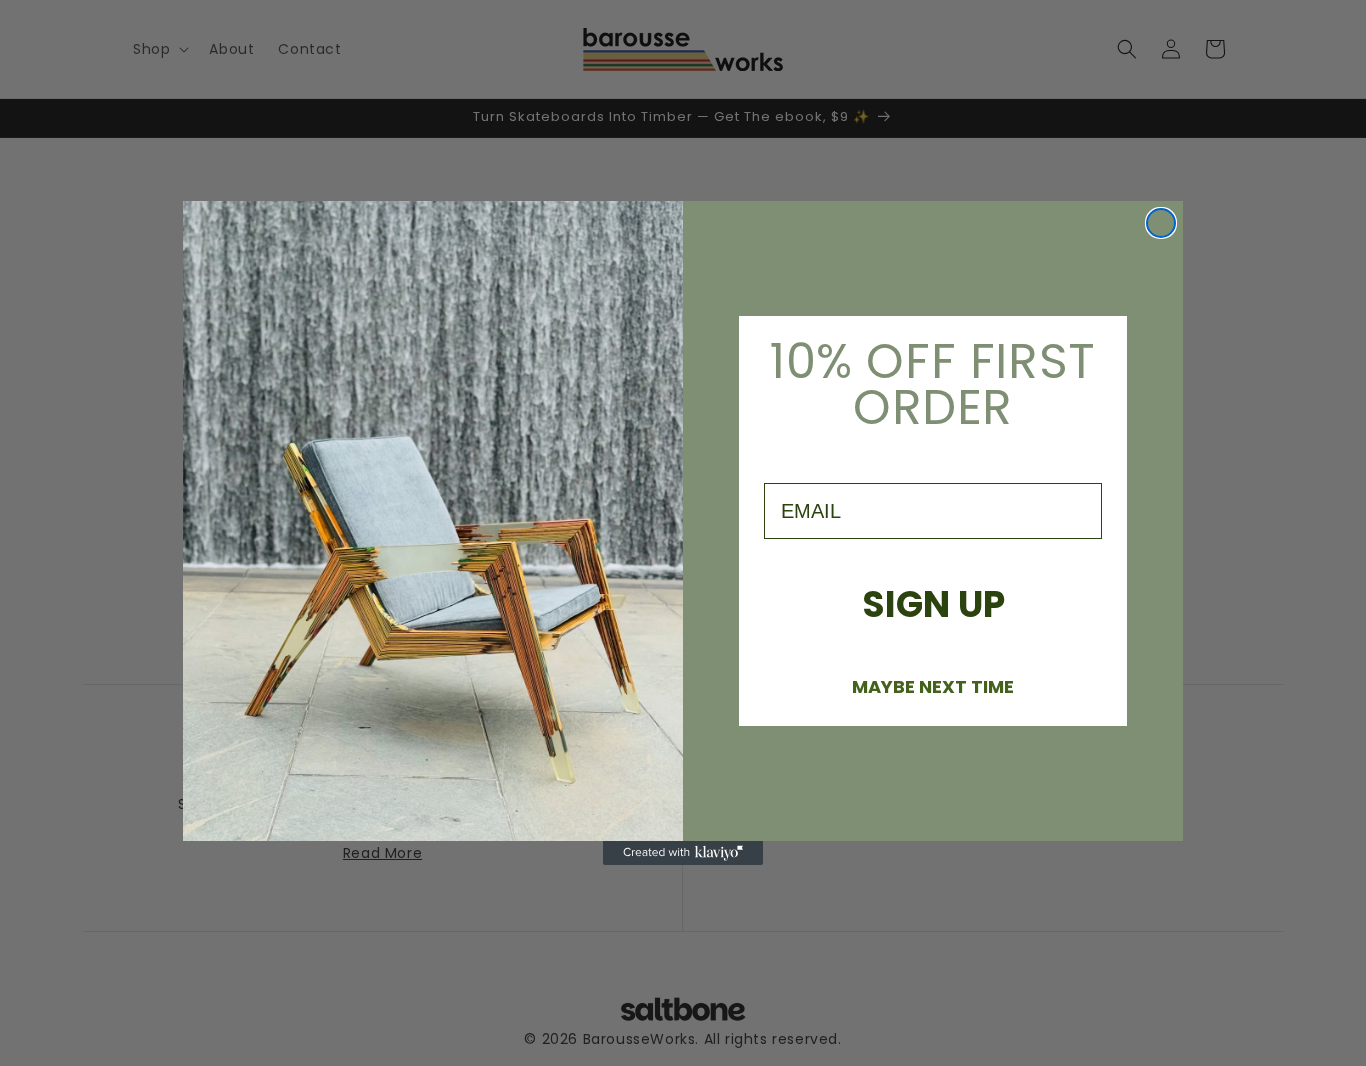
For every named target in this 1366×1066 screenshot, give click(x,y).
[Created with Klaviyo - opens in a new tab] (683, 853)
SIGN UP (933, 604)
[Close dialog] (1161, 223)
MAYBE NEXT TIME (933, 686)
